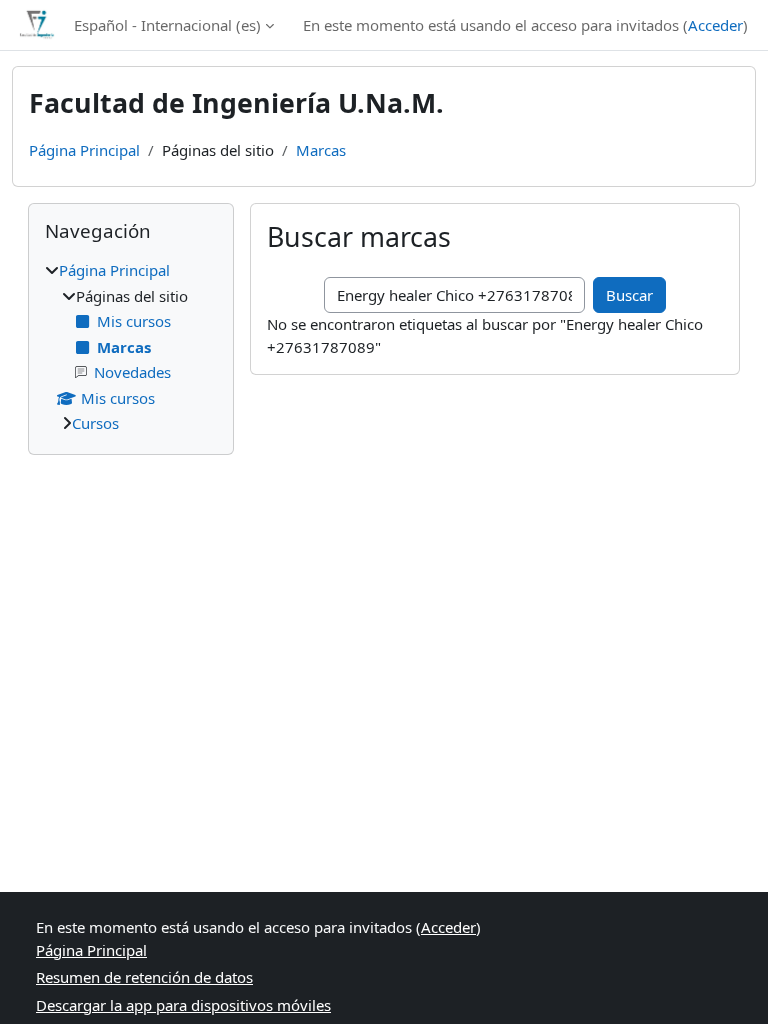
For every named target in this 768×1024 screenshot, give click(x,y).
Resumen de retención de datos (144, 977)
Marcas (321, 150)
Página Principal (84, 150)
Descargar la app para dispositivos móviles (183, 1005)
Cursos (95, 423)
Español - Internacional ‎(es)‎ (167, 25)
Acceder (715, 25)
